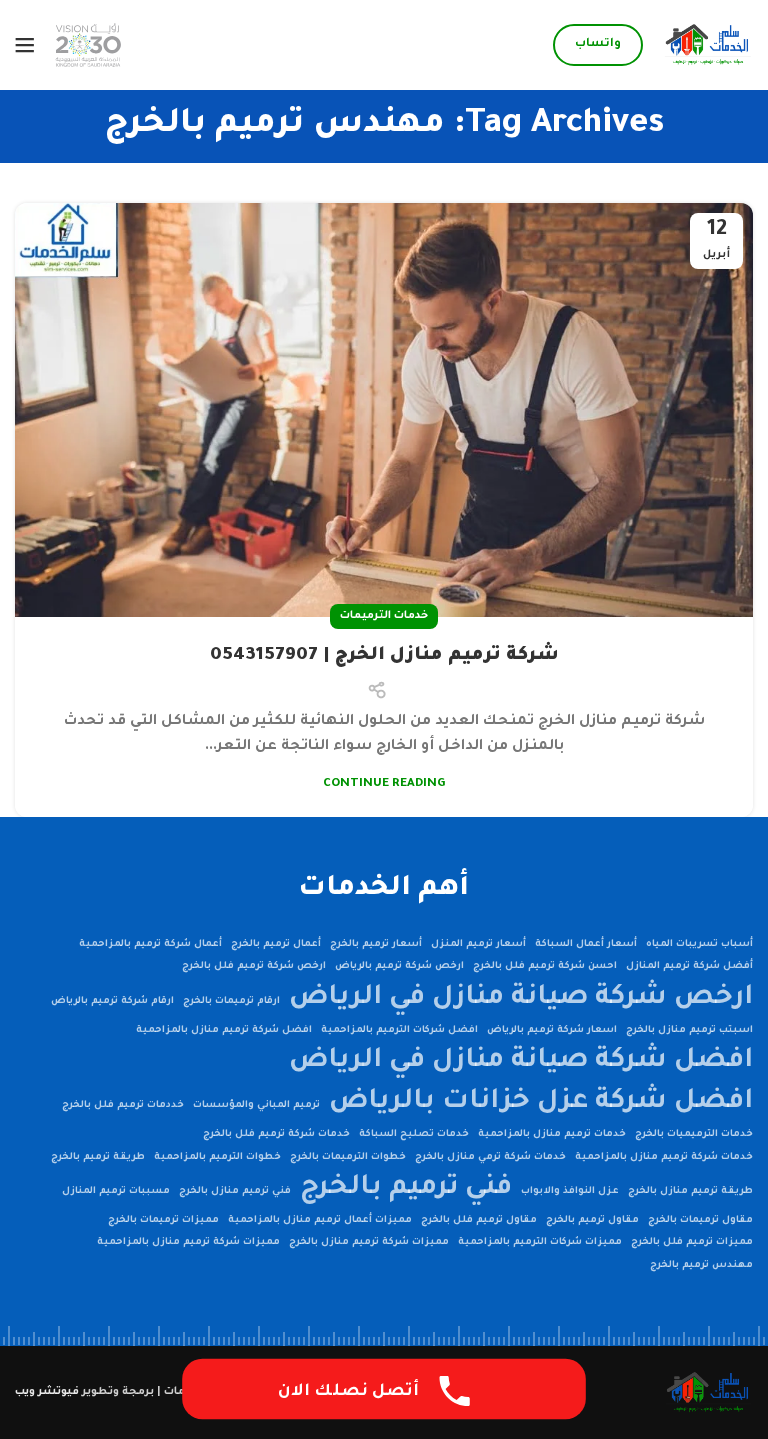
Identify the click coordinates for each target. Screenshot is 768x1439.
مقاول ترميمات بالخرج (700, 1220)
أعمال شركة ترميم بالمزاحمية (150, 944)
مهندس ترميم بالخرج (701, 1265)
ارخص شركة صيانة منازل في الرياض (521, 998)
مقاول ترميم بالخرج (592, 1220)
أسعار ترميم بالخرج (376, 944)
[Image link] (708, 1394)
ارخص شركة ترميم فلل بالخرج (254, 966)
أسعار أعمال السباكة (586, 944)
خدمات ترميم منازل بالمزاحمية (552, 1134)
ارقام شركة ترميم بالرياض (112, 1001)
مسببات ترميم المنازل (116, 1191)
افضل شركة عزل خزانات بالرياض (541, 1102)
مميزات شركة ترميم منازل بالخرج (369, 1242)
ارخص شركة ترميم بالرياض (399, 966)
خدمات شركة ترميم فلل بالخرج (276, 1134)
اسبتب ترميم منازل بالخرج (689, 1030)
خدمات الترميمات (384, 616)
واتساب (598, 44)
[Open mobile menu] (25, 45)
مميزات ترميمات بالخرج (163, 1220)
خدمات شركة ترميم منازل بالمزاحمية (664, 1157)
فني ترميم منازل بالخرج (235, 1191)
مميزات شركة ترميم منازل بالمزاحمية (188, 1242)
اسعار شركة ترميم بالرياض (552, 1030)
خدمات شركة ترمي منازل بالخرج (490, 1157)
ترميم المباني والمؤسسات (256, 1105)
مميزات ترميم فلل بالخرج (692, 1242)
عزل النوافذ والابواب (570, 1191)
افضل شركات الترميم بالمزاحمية (399, 1030)
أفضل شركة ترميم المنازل (689, 966)
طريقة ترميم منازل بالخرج (690, 1191)
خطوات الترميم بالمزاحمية (217, 1157)
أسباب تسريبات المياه (699, 944)
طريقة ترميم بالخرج (98, 1157)
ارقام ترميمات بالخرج (231, 1001)
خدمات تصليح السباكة (414, 1134)
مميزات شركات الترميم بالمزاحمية (540, 1242)
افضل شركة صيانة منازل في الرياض (521, 1061)
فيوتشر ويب (47, 1392)
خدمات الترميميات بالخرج (694, 1134)
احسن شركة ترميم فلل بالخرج (545, 966)
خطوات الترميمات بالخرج (348, 1157)
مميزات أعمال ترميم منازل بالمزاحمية (320, 1220)
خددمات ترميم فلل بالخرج (123, 1105)
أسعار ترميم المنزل (478, 944)
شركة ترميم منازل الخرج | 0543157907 (384, 656)
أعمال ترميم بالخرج (276, 944)
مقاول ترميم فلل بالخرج (479, 1220)
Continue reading (384, 784)
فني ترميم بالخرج (406, 1188)
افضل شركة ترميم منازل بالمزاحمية (224, 1030)
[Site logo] (708, 47)
